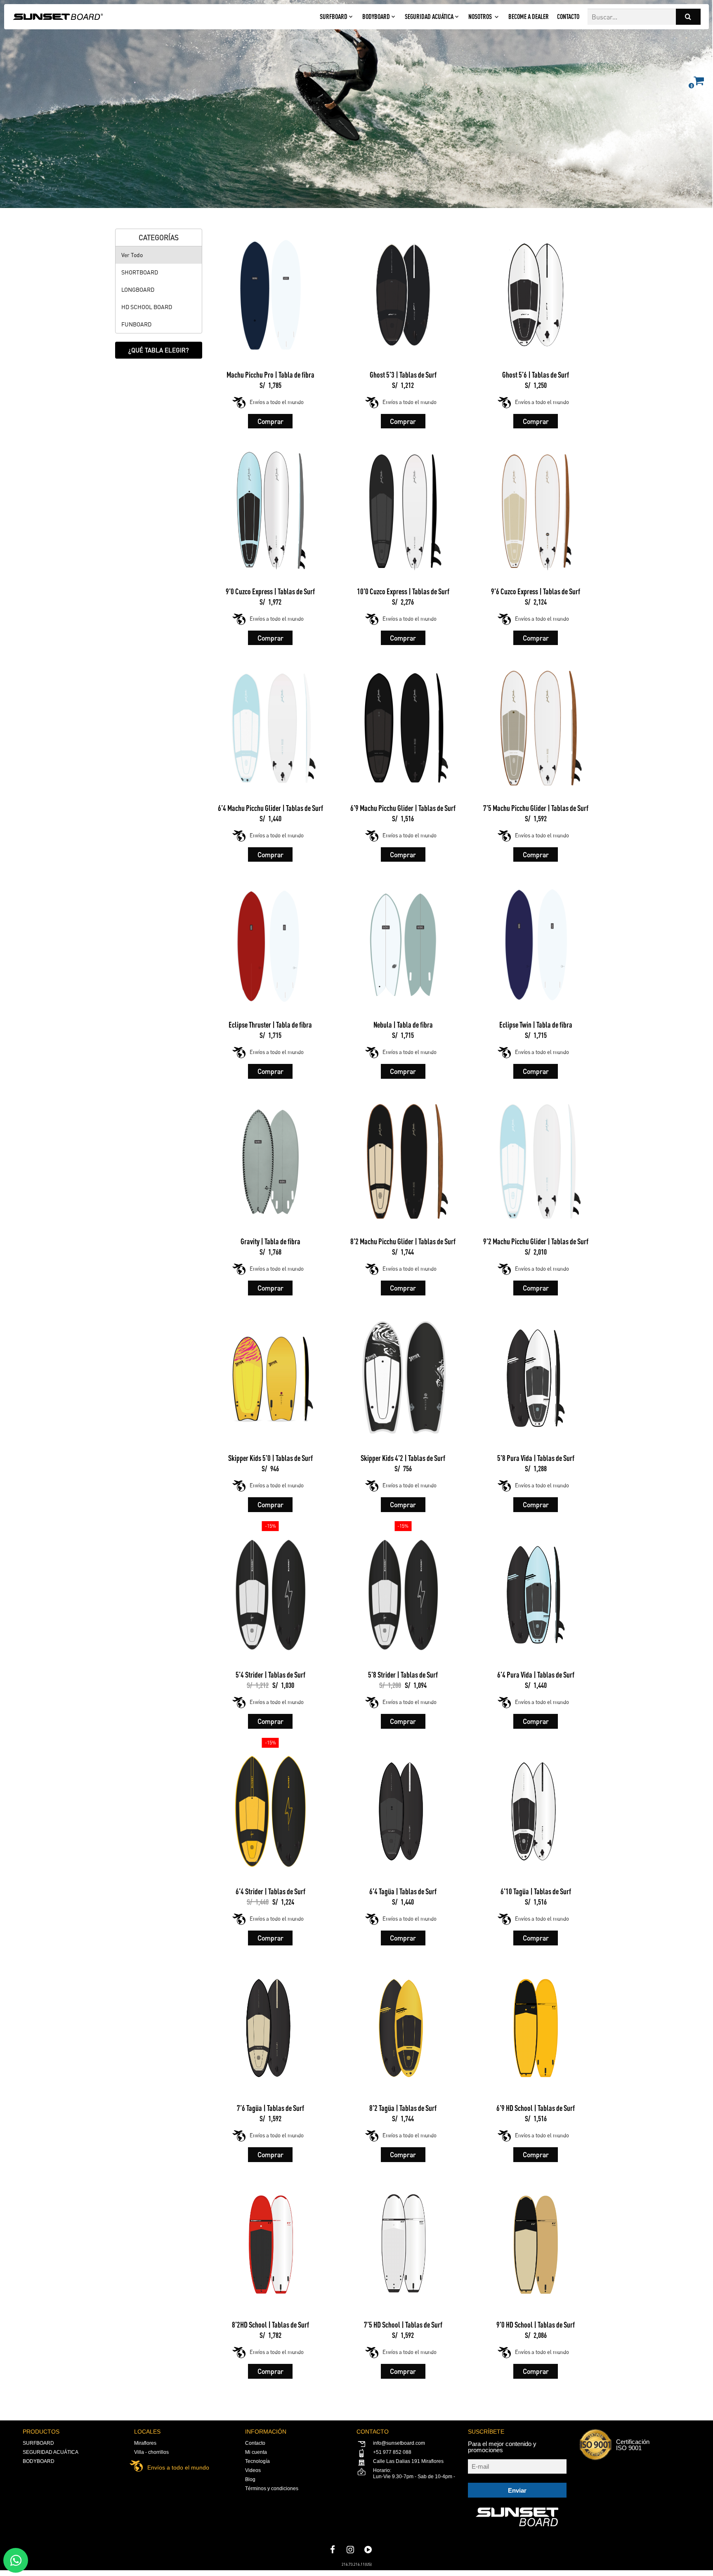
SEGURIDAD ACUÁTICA (429, 17)
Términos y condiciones (272, 2489)
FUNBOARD (136, 324)
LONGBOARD (138, 290)
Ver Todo (132, 255)
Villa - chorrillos (151, 2452)
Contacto (568, 17)
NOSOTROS (480, 17)
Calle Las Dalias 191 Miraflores (408, 2461)
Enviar (517, 2490)
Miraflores (145, 2443)
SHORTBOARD (140, 272)
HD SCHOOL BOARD (147, 307)
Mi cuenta (256, 2452)
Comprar (270, 421)
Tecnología (257, 2461)
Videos (253, 2470)
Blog (250, 2479)
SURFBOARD (334, 17)
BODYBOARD (376, 17)
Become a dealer (529, 17)
